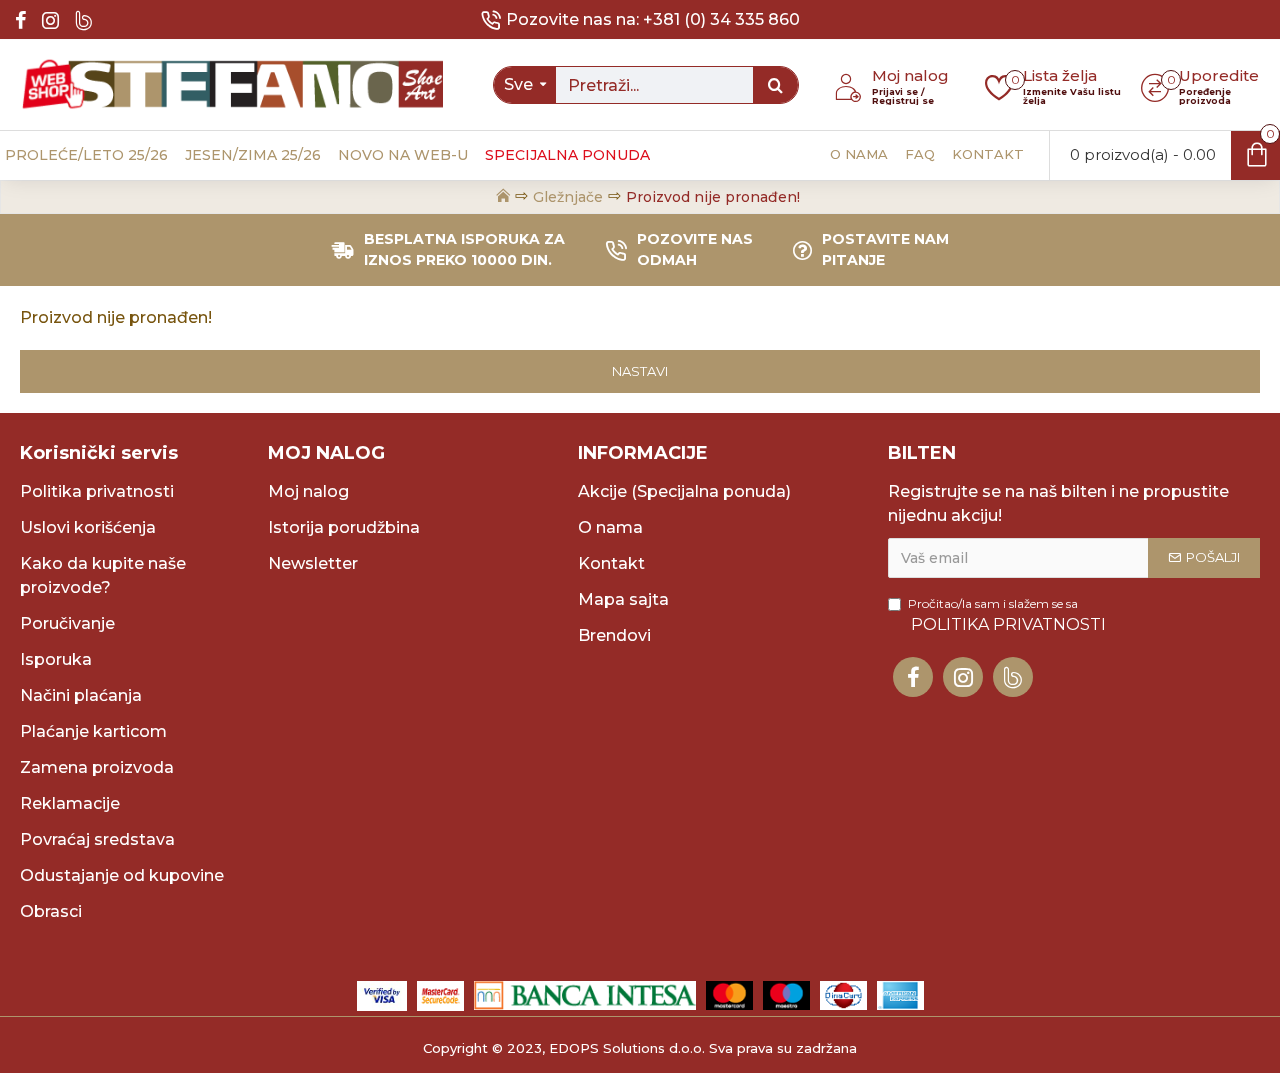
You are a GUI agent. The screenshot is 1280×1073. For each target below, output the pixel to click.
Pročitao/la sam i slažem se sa (1007, 615)
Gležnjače (568, 197)
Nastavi (640, 371)
